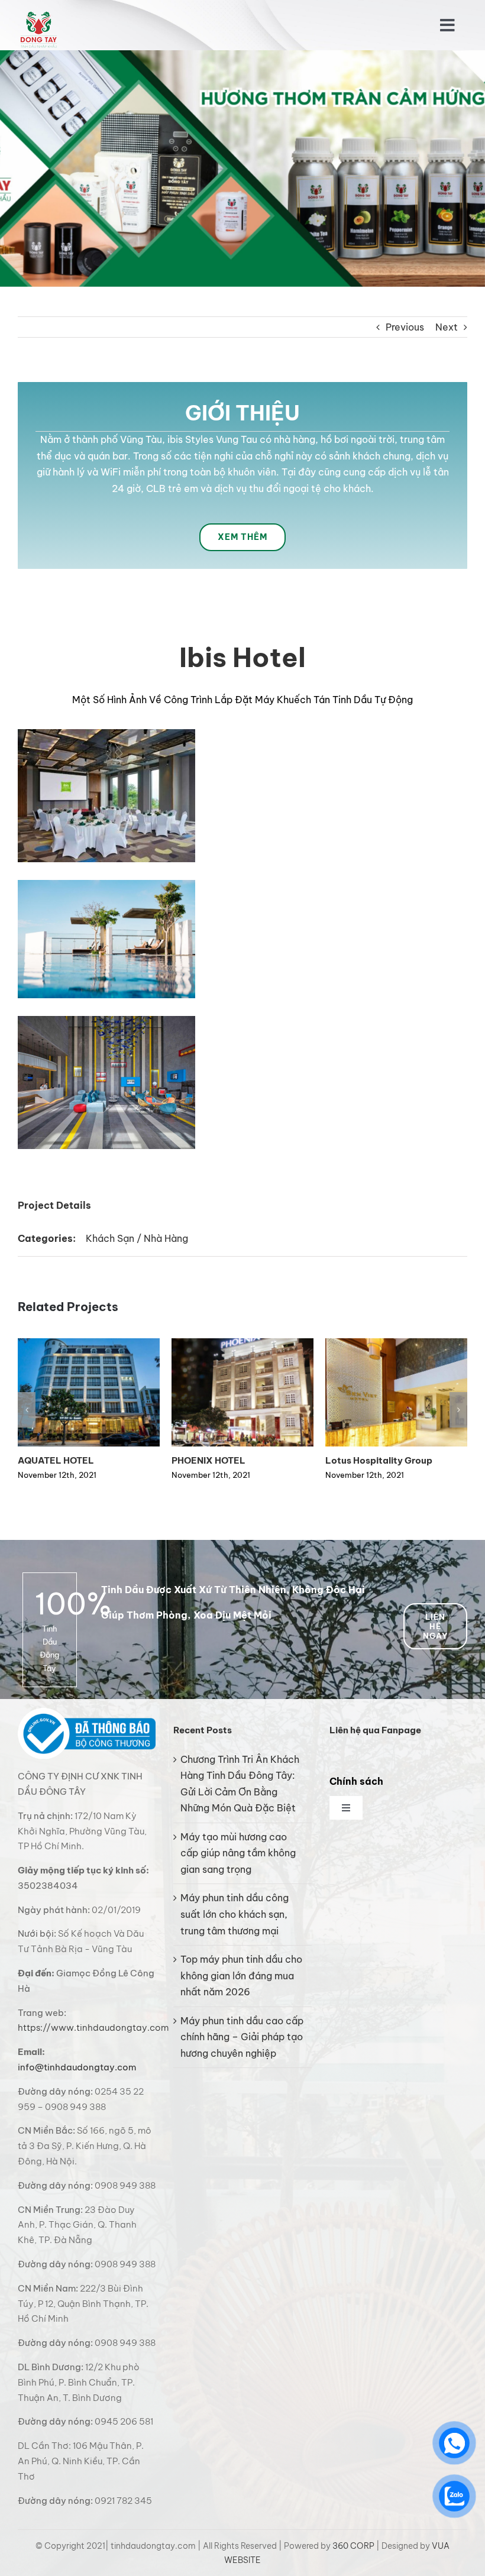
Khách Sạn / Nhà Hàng (137, 1238)
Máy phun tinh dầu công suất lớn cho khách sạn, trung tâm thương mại (235, 1914)
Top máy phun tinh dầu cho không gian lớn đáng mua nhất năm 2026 (241, 1975)
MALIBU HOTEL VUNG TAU (77, 1460)
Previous (405, 327)
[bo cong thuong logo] (87, 1713)
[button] (27, 1410)
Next (447, 327)
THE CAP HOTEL (208, 1460)
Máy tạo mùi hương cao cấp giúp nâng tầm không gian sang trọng (238, 1853)
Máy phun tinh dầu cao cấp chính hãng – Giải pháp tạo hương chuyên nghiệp (242, 2037)
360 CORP (353, 2546)
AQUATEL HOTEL (363, 1460)
